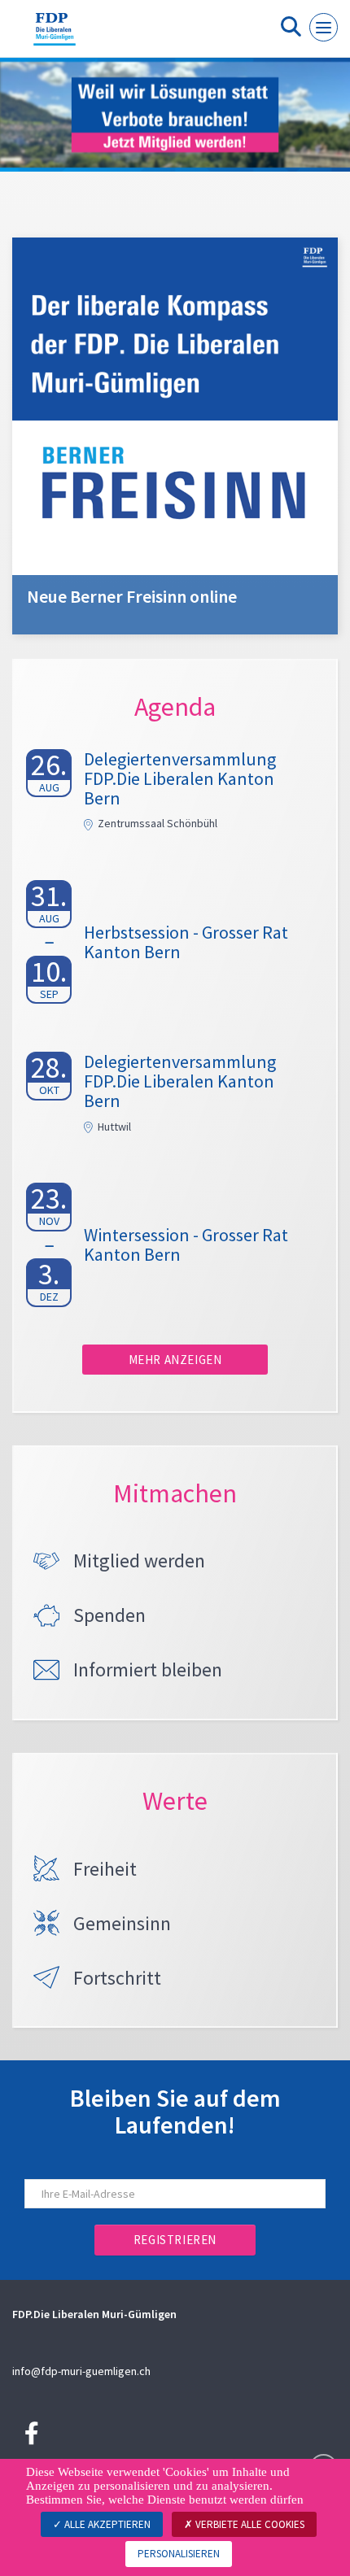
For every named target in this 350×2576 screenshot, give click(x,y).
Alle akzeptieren (106, 2524)
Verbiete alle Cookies (249, 2524)
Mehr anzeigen (175, 1360)
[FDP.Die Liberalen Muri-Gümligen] (55, 35)
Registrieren (175, 2240)
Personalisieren (179, 2554)
